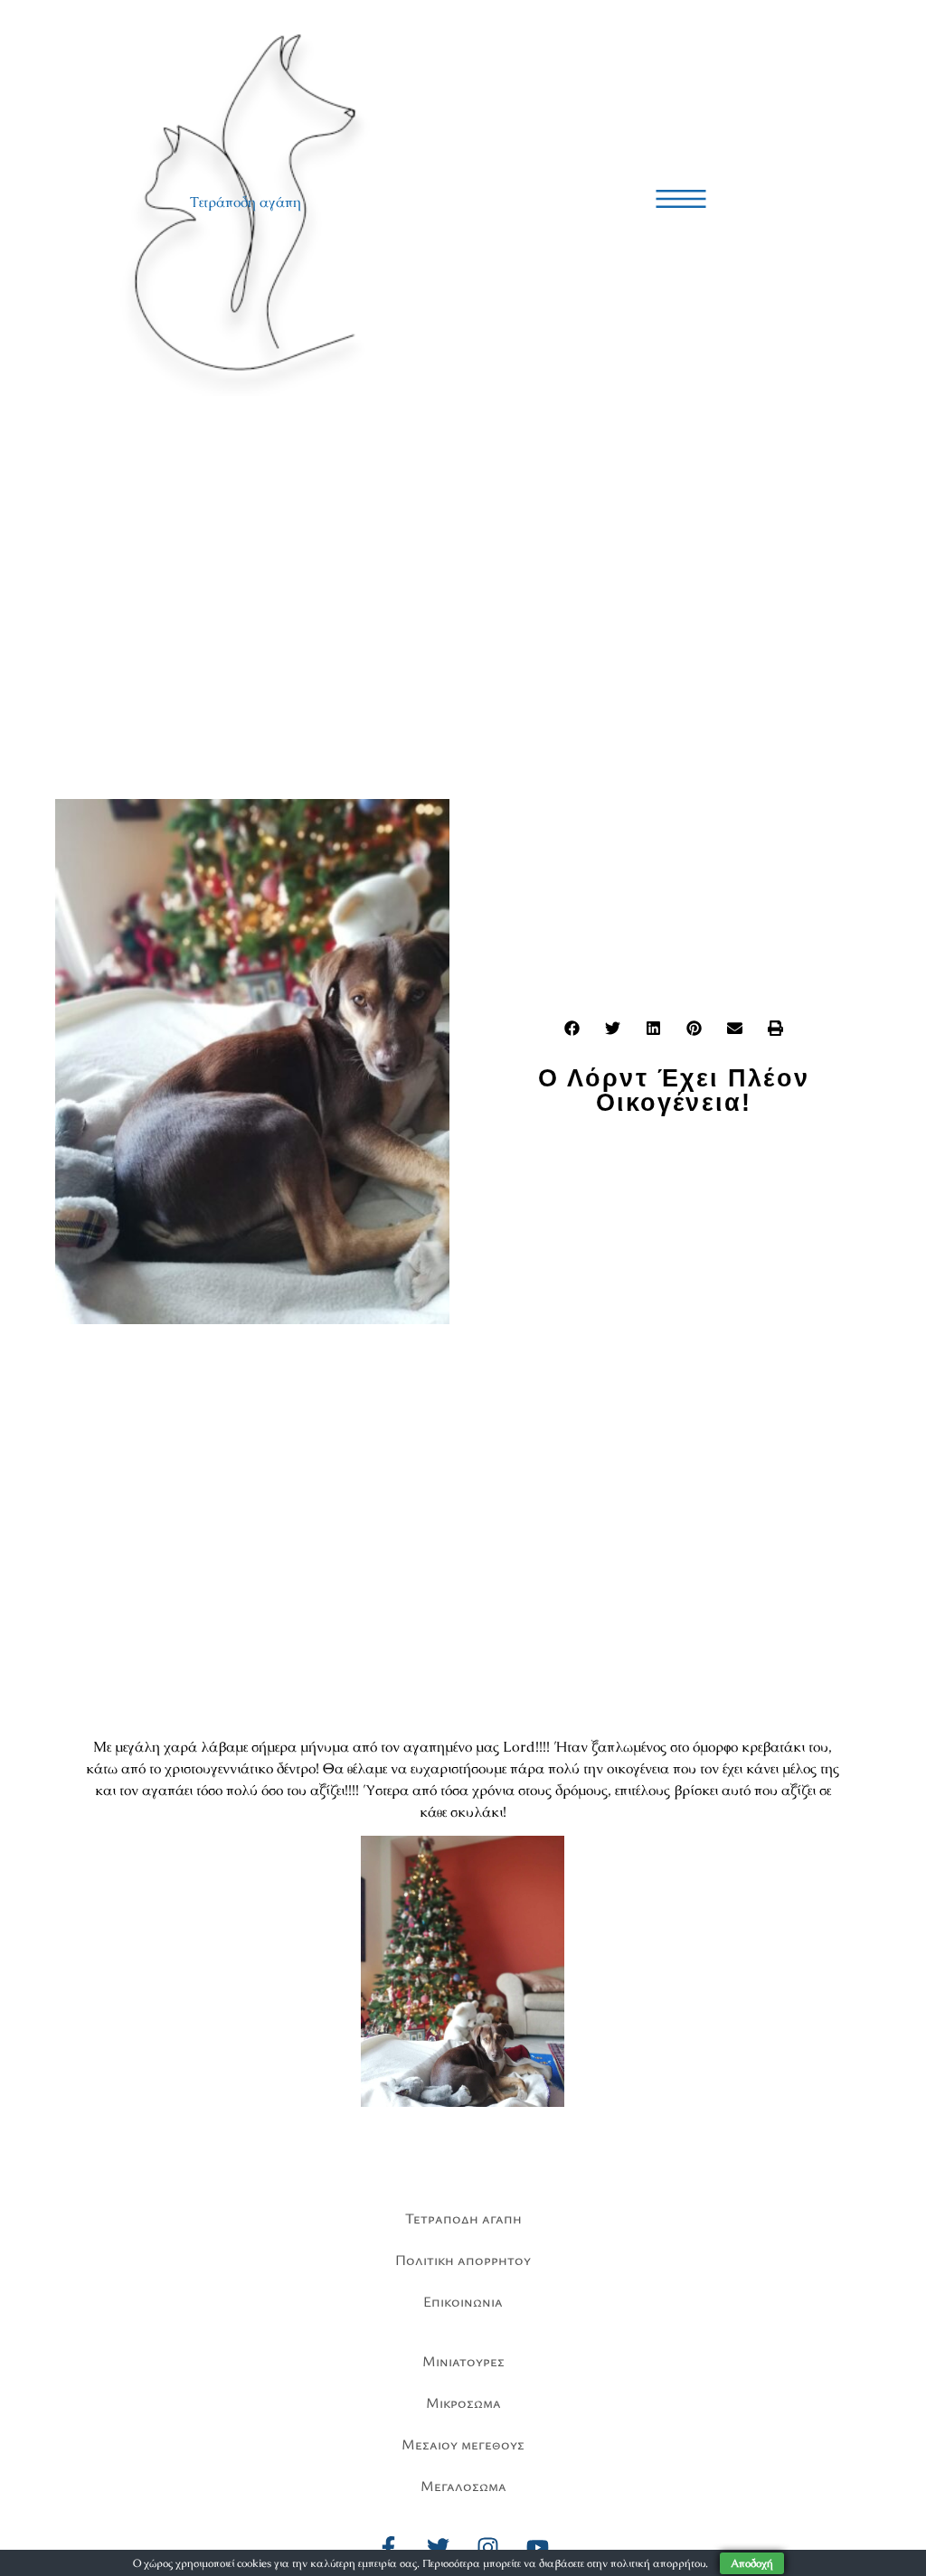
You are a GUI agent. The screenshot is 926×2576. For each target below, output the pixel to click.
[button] (572, 1028)
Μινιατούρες (463, 2361)
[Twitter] (439, 2547)
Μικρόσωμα (463, 2402)
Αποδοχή (752, 2563)
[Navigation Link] (681, 199)
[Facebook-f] (389, 2547)
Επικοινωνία (463, 2301)
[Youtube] (538, 2547)
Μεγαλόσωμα (463, 2486)
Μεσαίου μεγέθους (463, 2444)
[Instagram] (488, 2547)
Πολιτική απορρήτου (463, 2260)
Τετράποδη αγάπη (246, 202)
